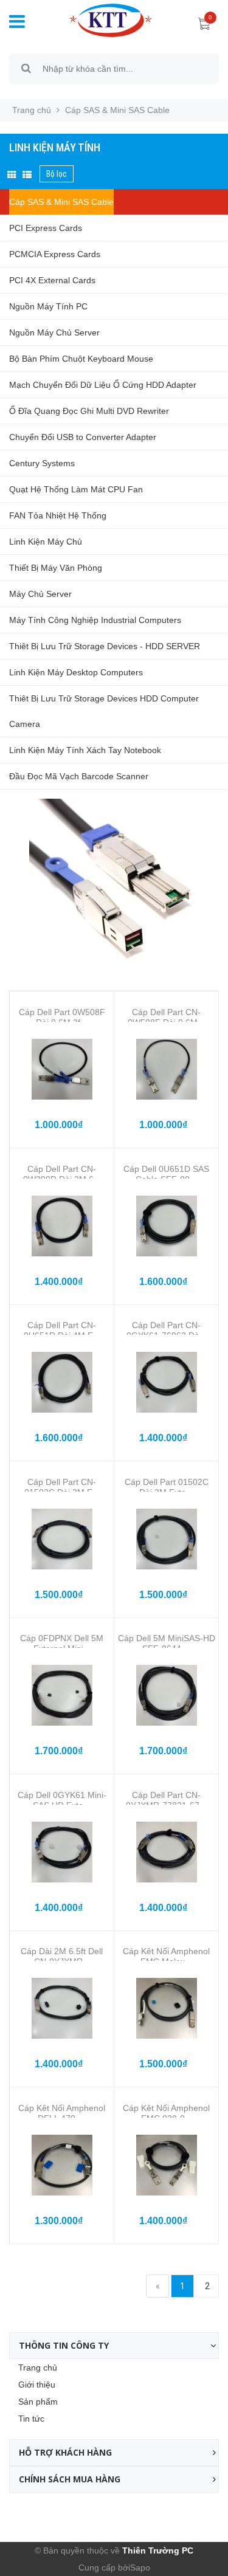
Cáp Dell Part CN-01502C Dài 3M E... (62, 1487)
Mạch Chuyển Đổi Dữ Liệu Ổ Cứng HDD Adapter (103, 385)
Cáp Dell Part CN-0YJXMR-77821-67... (166, 1800)
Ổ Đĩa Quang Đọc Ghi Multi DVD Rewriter (89, 411)
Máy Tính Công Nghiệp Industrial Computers (95, 620)
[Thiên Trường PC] (102, 19)
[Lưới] (12, 175)
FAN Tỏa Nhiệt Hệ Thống (58, 515)
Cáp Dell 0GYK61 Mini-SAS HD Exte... (62, 1800)
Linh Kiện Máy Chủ (46, 542)
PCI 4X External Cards (52, 280)
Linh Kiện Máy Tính (55, 147)
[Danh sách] (27, 175)
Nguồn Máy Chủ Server (54, 332)
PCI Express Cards (46, 228)
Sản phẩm (38, 2402)
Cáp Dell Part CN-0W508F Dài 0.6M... (166, 1017)
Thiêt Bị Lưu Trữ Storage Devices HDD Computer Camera (104, 711)
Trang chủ (38, 2368)
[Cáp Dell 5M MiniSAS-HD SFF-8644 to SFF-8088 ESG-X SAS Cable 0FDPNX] (166, 1695)
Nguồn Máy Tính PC (48, 306)
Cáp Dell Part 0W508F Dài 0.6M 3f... (62, 1017)
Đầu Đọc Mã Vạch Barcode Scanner (79, 776)
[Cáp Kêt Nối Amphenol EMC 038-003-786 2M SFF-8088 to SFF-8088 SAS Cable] (166, 2165)
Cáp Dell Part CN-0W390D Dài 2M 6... (62, 1174)
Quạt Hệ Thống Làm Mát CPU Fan (76, 489)
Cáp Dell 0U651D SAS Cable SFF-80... (166, 1174)
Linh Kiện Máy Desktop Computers (76, 672)
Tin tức (31, 2419)
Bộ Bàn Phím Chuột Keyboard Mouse (81, 359)
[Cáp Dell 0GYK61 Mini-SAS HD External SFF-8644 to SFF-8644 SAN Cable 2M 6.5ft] (62, 1852)
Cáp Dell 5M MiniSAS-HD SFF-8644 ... (167, 1643)
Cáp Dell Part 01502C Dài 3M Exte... (167, 1487)
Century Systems (42, 463)
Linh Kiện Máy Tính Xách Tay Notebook (85, 750)
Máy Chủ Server (40, 594)
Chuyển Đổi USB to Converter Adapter (83, 437)
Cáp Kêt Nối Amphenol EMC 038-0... (166, 2113)
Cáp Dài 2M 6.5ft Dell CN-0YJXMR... (62, 1956)
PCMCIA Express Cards (55, 254)
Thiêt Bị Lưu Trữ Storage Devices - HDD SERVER (105, 646)
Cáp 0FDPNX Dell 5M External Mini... (62, 1643)
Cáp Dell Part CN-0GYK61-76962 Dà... (167, 1330)
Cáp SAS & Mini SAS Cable (61, 202)
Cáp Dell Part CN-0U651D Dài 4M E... (62, 1330)
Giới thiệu (37, 2385)
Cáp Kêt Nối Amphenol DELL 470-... (62, 2113)
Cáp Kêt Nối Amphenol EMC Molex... (166, 1956)
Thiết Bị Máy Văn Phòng (56, 568)
